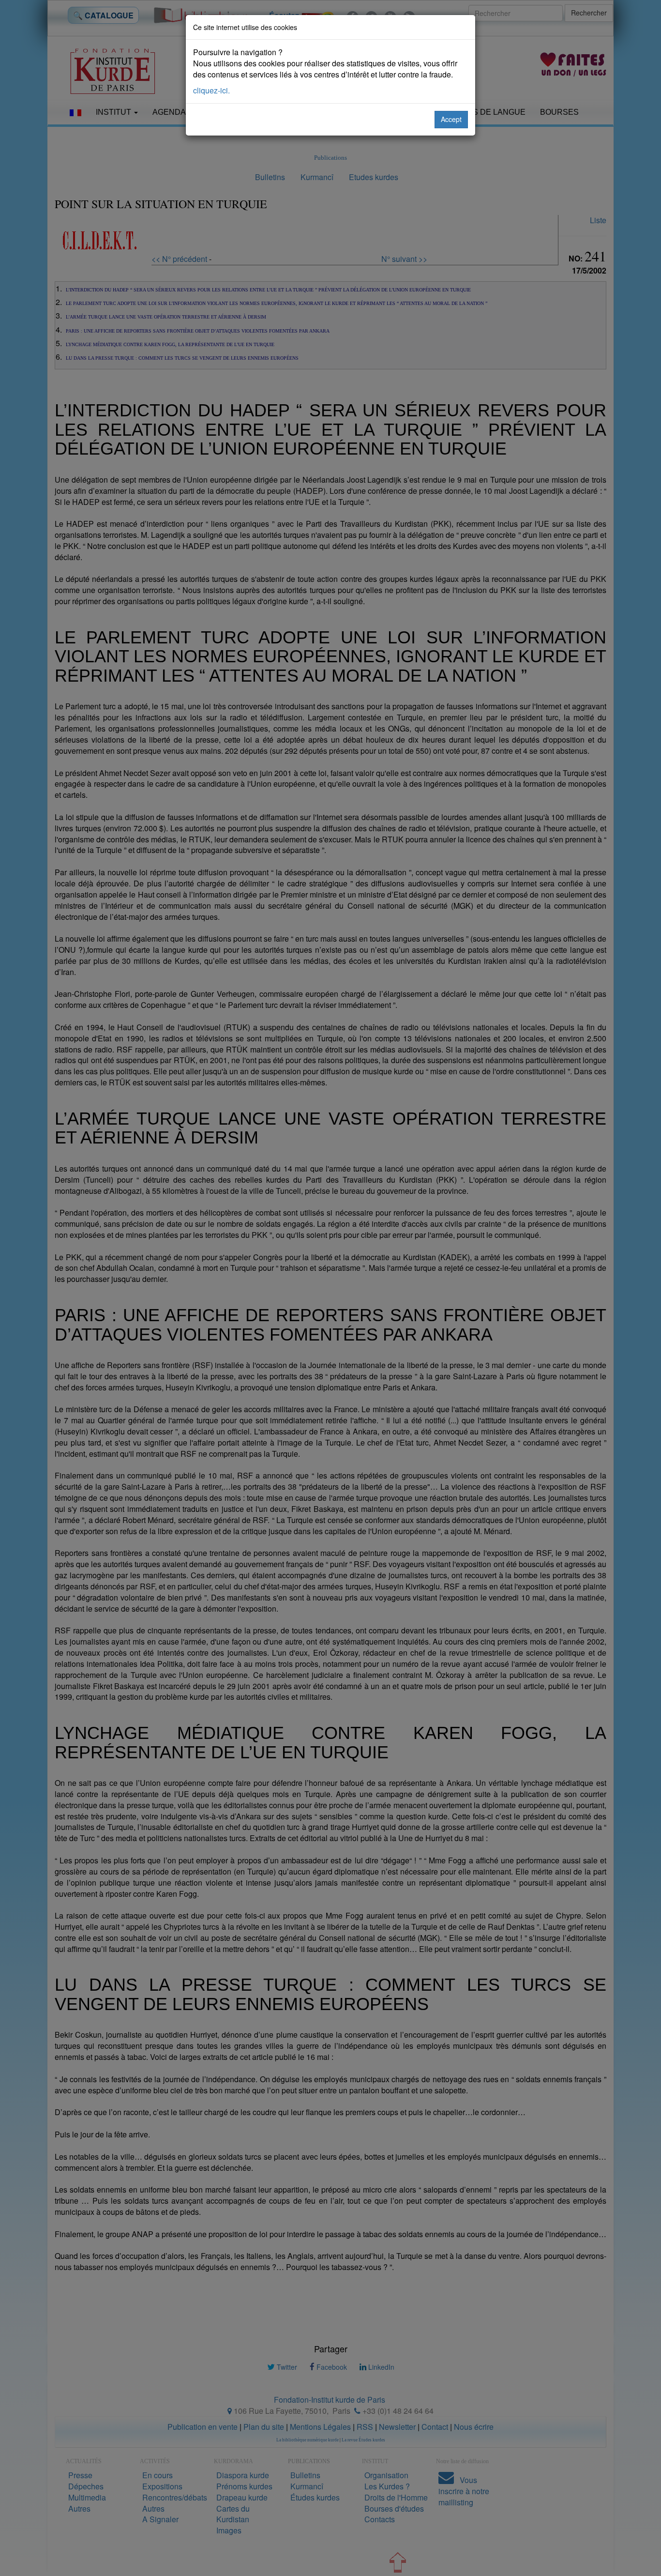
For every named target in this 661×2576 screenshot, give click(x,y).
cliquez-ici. (211, 90)
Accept (451, 119)
